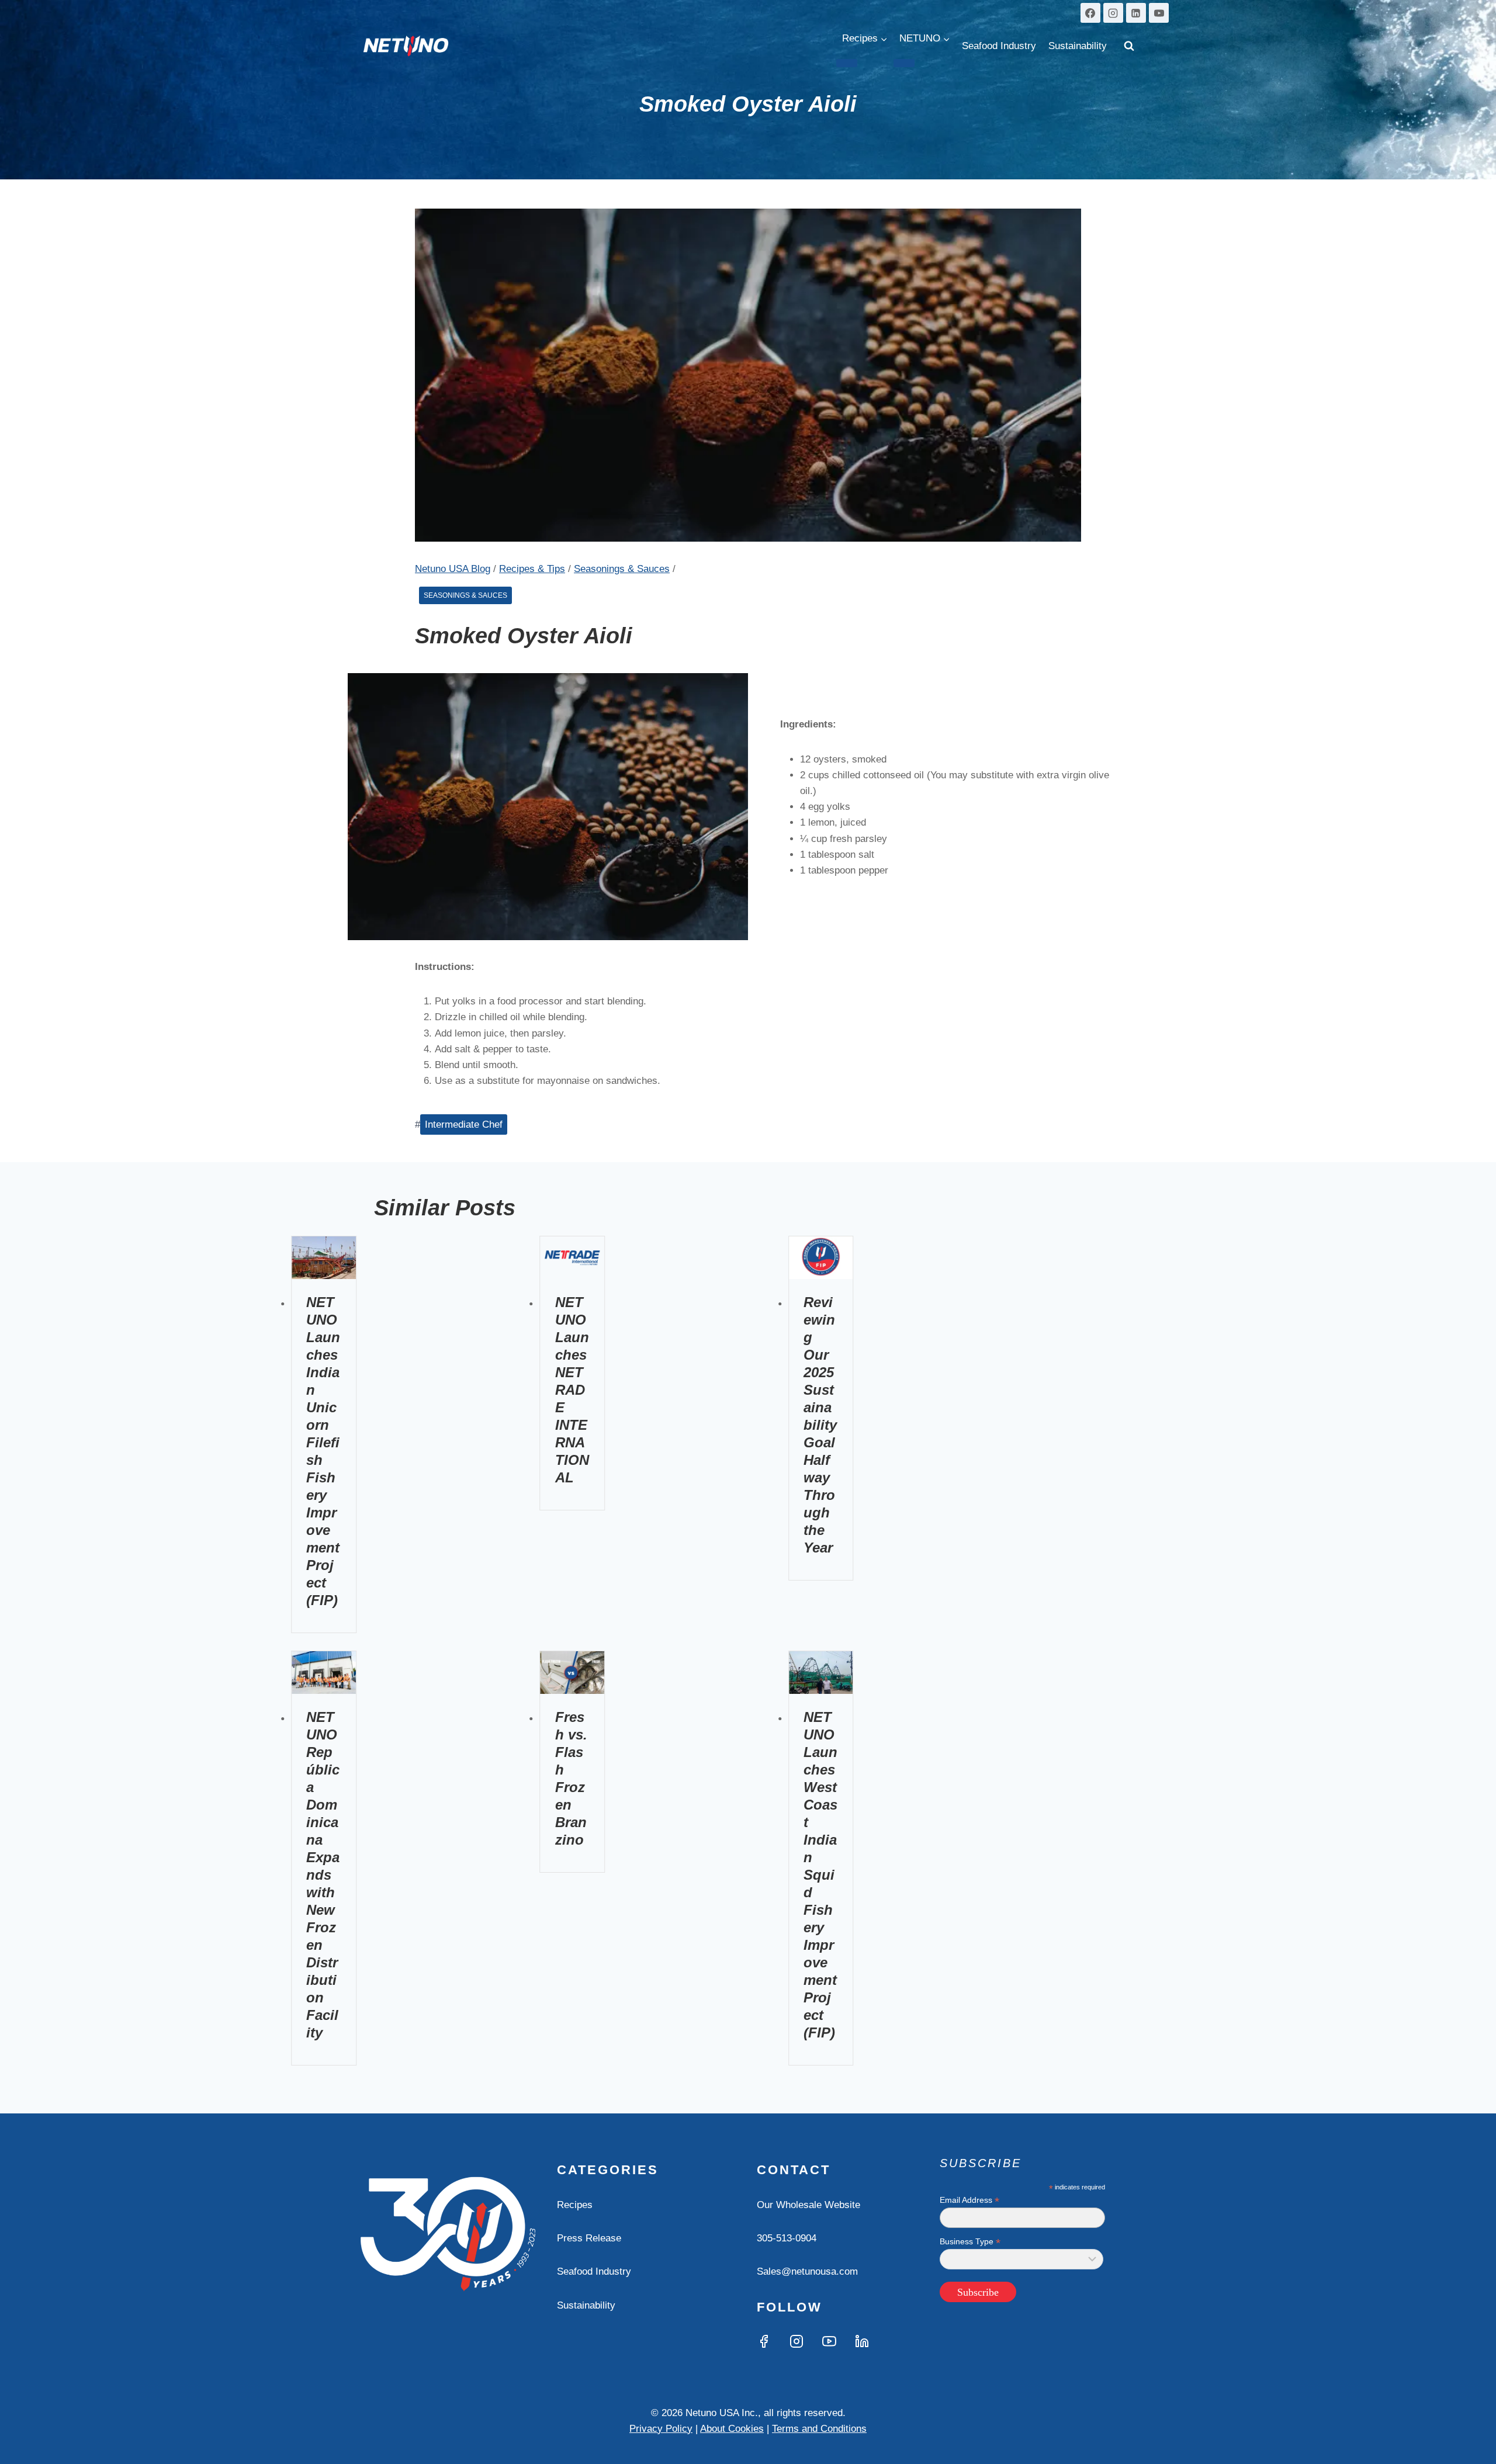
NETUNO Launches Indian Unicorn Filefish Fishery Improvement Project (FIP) (323, 1451)
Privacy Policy (661, 2429)
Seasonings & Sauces (465, 595)
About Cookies (732, 2429)
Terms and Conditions (819, 2429)
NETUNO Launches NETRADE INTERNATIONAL (572, 1390)
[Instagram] (1113, 13)
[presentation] (324, 1258)
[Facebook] (1090, 13)
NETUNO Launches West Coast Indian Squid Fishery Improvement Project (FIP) (820, 1875)
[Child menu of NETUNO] (904, 63)
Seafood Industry (999, 46)
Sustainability (1078, 46)
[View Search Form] (1129, 46)
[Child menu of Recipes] (847, 63)
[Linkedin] (1136, 13)
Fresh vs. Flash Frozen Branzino (571, 1778)
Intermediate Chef (464, 1124)
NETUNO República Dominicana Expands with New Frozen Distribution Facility (323, 1875)
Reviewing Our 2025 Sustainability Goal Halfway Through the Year (820, 1425)
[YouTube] (1159, 13)
